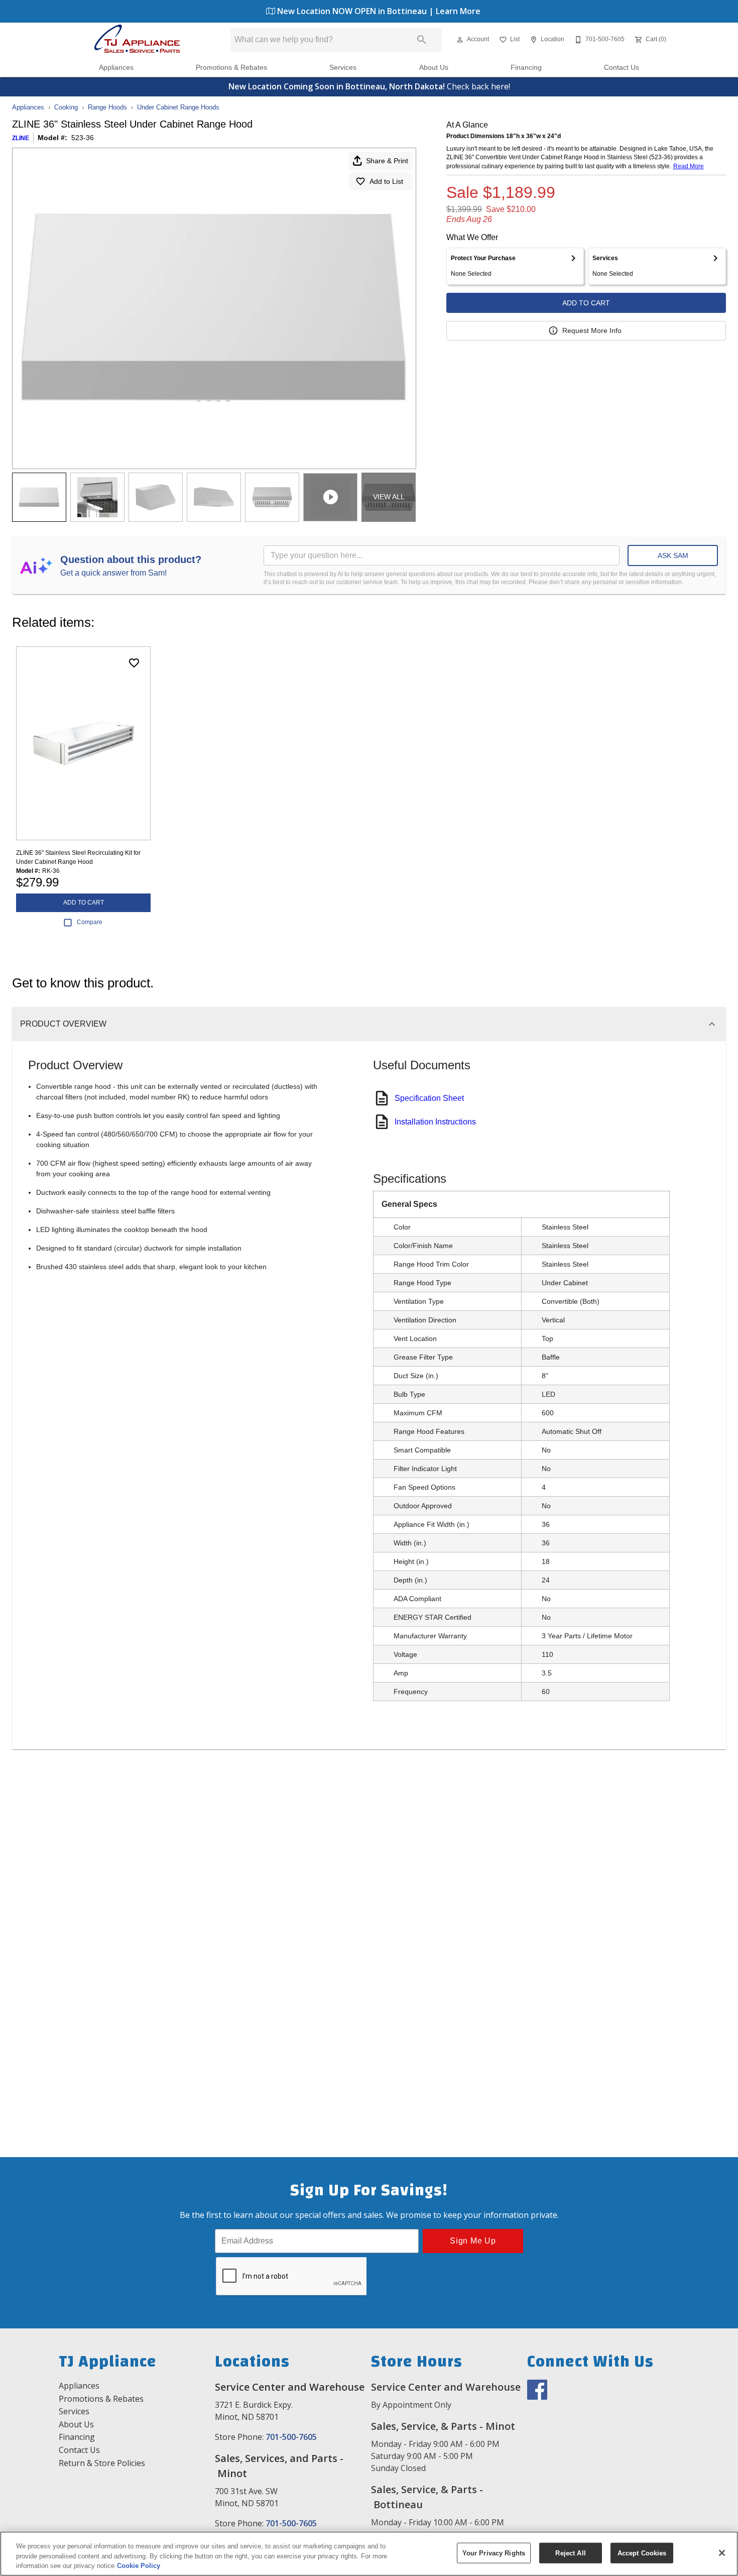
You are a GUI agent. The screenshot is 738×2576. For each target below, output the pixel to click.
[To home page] (137, 40)
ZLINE (21, 138)
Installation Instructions (435, 1122)
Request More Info (592, 330)
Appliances (116, 68)
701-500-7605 (291, 2437)
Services (343, 68)
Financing (526, 68)
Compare (90, 922)
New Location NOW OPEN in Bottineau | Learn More (378, 11)
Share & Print (387, 161)
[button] (460, 40)
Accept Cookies (642, 2553)
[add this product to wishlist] (134, 663)
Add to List (386, 181)
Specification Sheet (429, 1098)
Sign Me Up (473, 2241)
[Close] (722, 2553)
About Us (434, 68)
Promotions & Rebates (231, 68)
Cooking (66, 107)
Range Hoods (107, 107)
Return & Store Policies (102, 2463)
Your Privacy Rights (494, 2553)
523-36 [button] (83, 138)
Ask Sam (673, 555)
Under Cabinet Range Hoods (178, 107)
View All (389, 497)
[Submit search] (422, 40)
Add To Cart (586, 303)
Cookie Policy (139, 2566)
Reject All (570, 2553)
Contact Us (622, 68)
